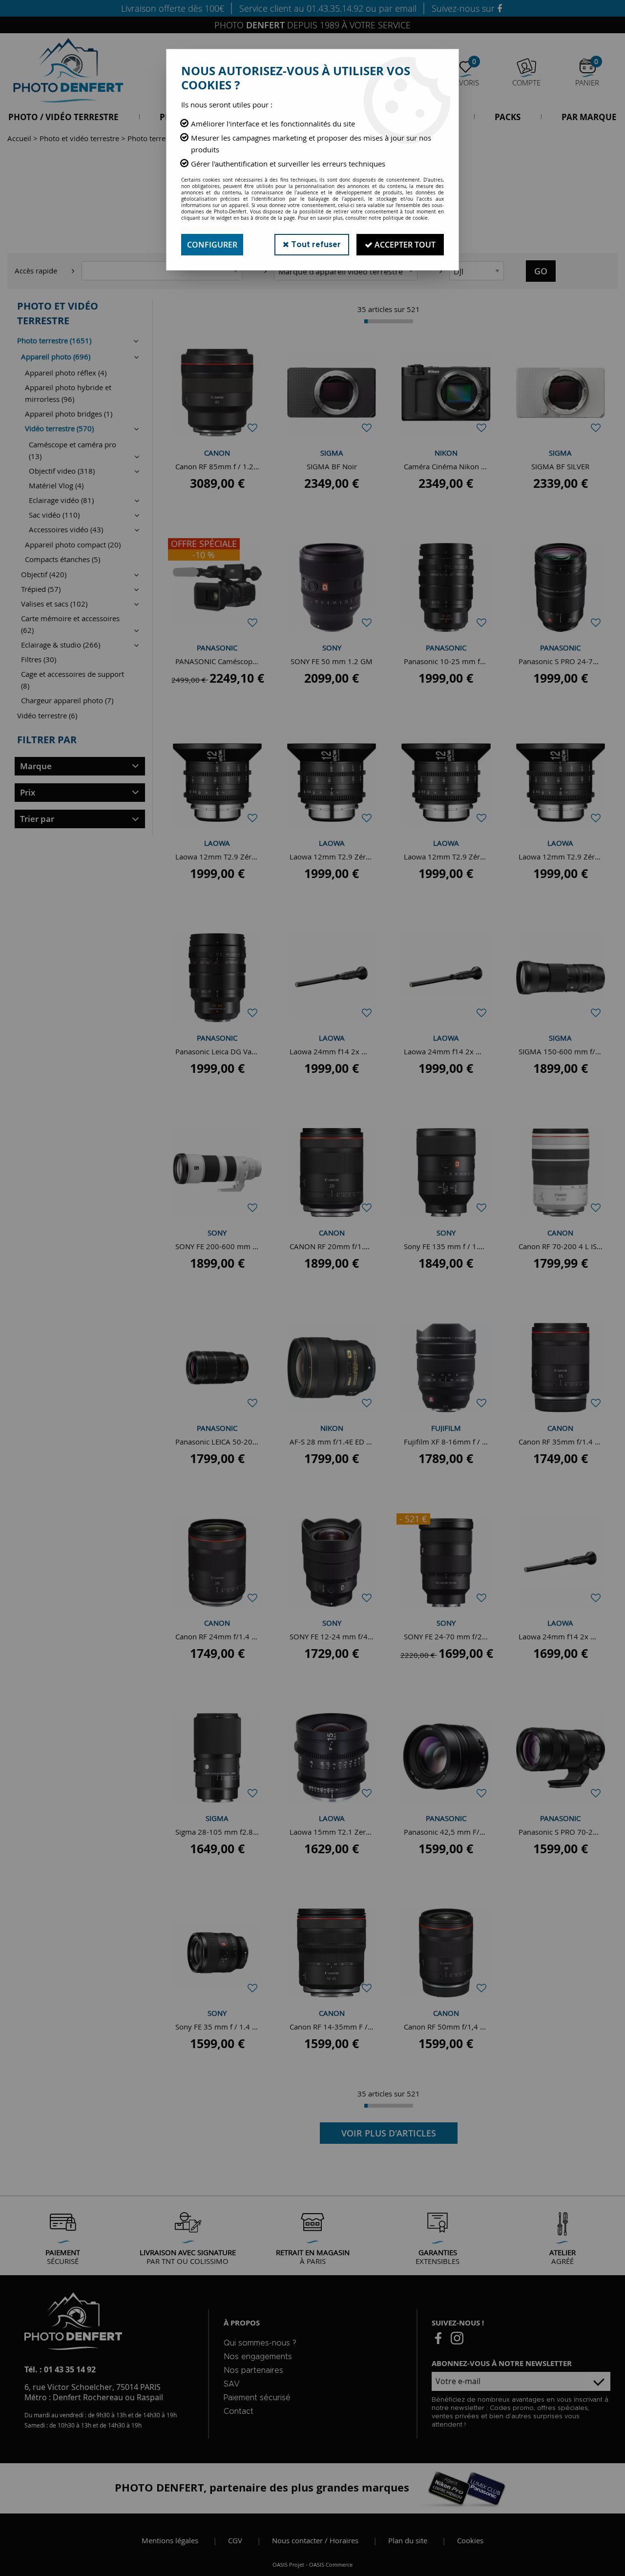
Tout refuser (315, 245)
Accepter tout (404, 245)
